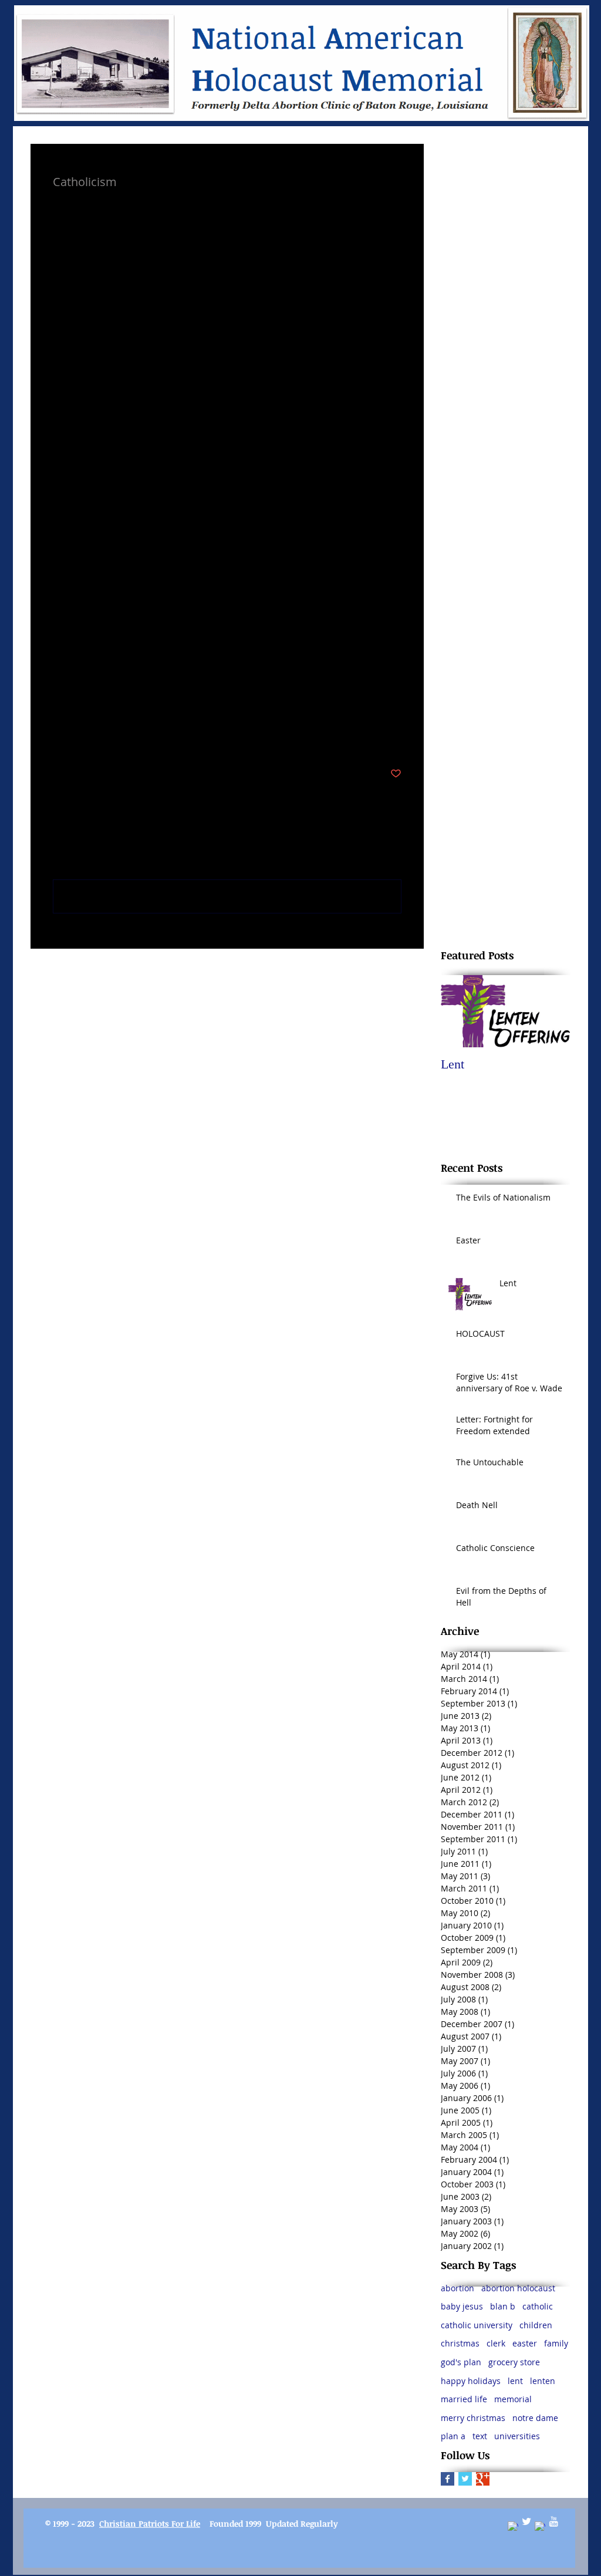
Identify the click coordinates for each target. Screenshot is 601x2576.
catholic (538, 2306)
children (536, 2325)
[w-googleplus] (540, 2527)
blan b (503, 2306)
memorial (513, 2399)
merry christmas (473, 2418)
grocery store (514, 2362)
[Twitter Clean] (526, 2521)
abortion (457, 2288)
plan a (453, 2436)
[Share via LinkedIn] (116, 738)
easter (525, 2343)
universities (517, 2436)
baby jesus (462, 2306)
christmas (460, 2343)
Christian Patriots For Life (150, 2523)
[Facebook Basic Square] (448, 2479)
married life (464, 2399)
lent (515, 2381)
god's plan (461, 2362)
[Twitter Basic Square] (465, 2479)
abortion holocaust (518, 2288)
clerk (496, 2343)
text (480, 2436)
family (556, 2343)
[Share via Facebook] (58, 738)
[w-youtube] (553, 2521)
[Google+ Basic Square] (483, 2479)
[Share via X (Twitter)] (87, 738)
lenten (543, 2381)
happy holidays (471, 2381)
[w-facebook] (513, 2527)
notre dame (535, 2418)
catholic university (477, 2325)
